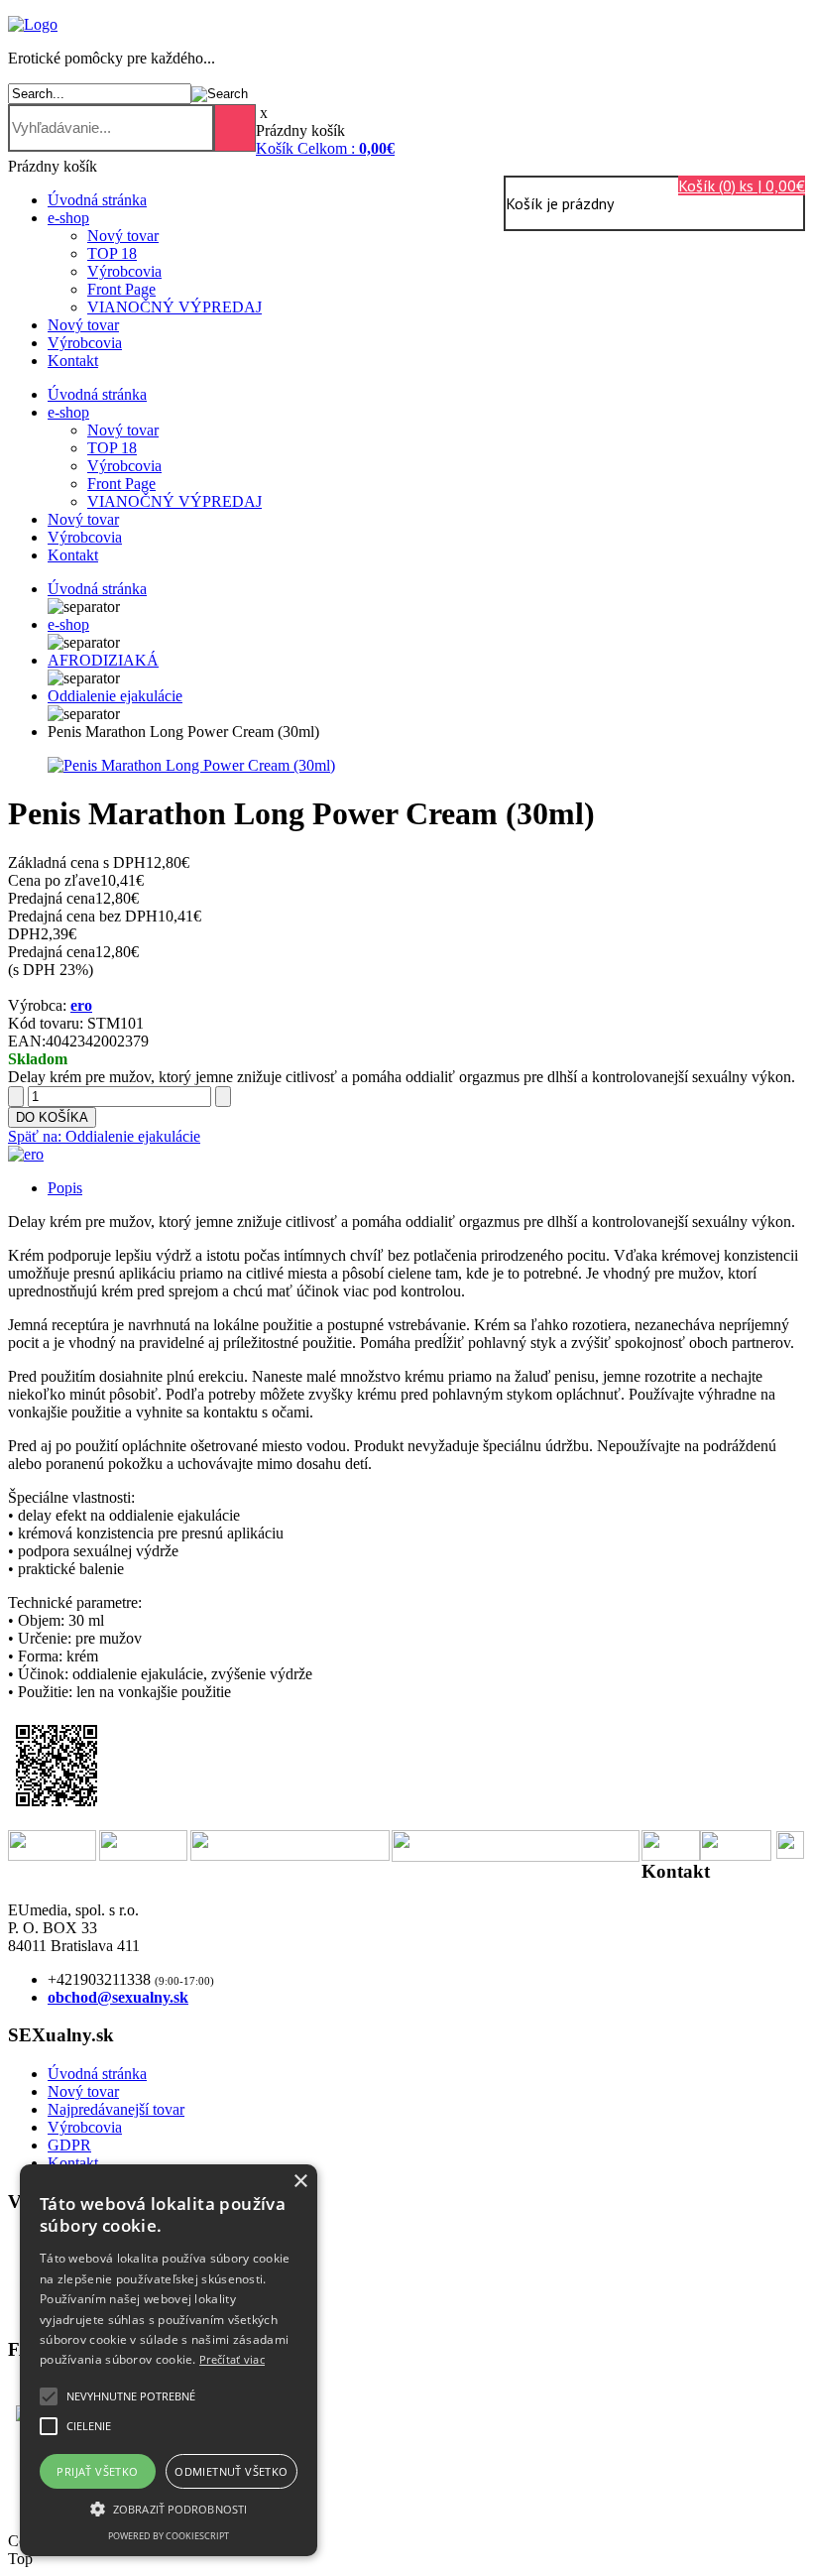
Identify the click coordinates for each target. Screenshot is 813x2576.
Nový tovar (123, 236)
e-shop (68, 218)
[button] (131, 2396)
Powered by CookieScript (169, 2536)
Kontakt (73, 361)
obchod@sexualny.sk (118, 1997)
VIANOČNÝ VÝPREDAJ (174, 307)
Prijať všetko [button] (97, 2471)
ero (81, 1005)
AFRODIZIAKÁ (103, 660)
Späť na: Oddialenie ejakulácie (104, 1136)
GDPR (69, 2145)
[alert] (169, 2360)
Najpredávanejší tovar (116, 2109)
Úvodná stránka (97, 200)
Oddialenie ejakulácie (115, 696)
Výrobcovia (124, 271)
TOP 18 (112, 253)
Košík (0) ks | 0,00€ (742, 185)
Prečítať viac (232, 2359)
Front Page (121, 289)
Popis (65, 1188)
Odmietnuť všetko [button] (231, 2471)
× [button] (300, 2182)
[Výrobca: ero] (26, 1154)
